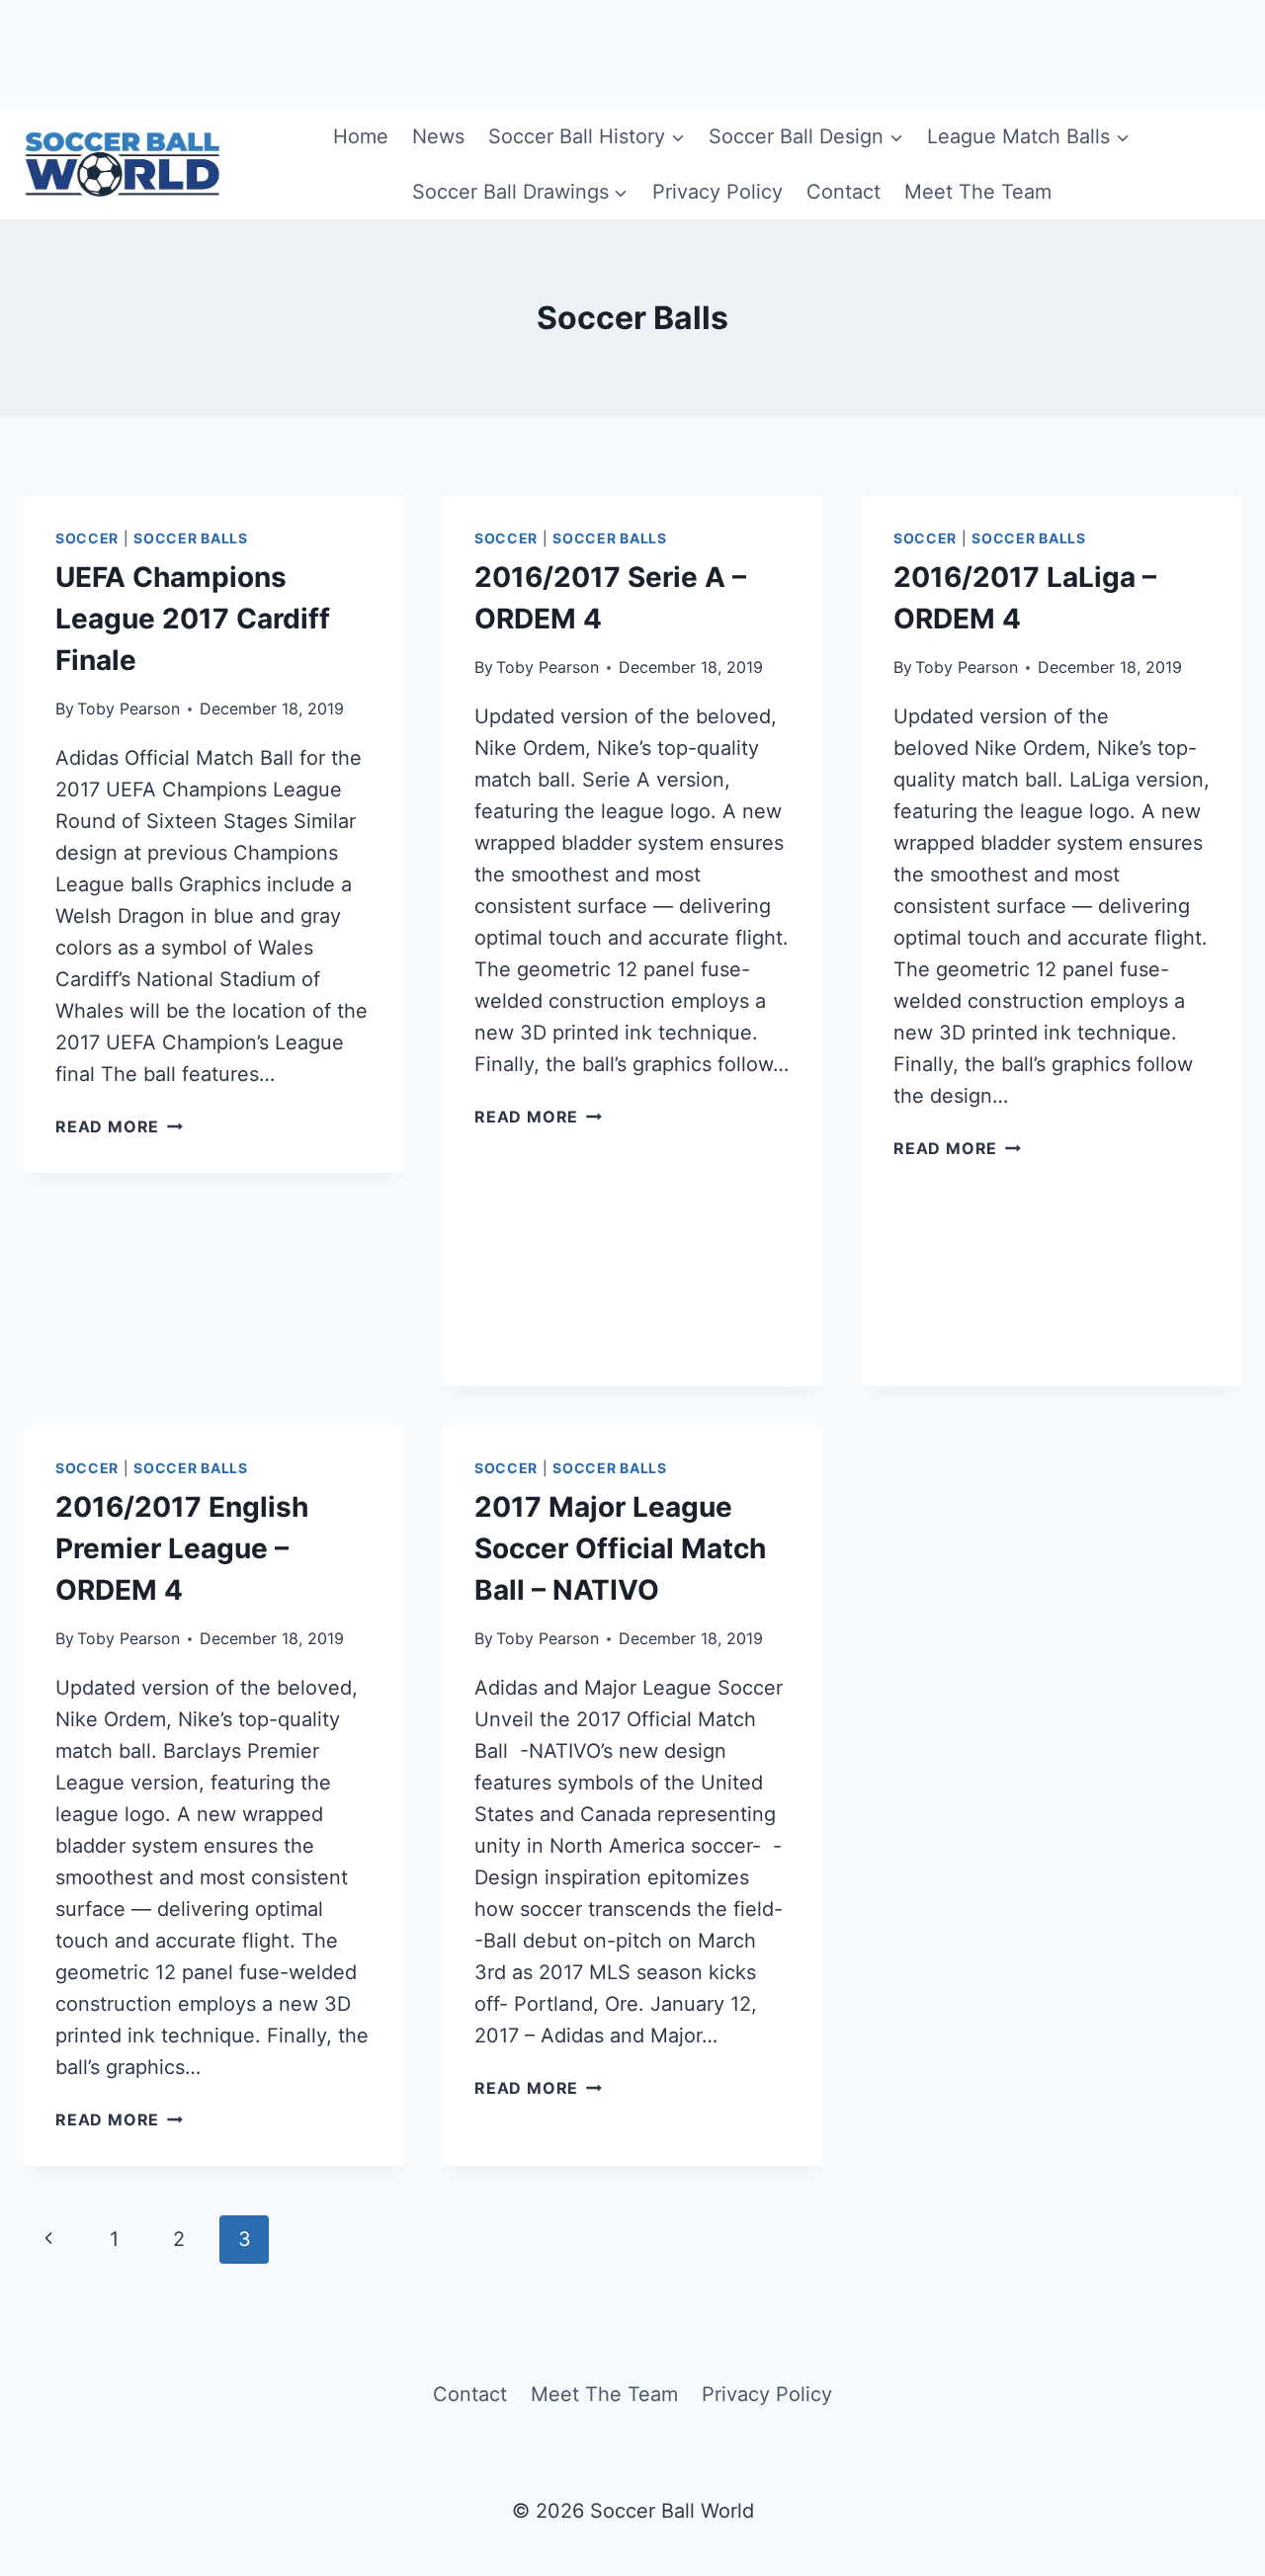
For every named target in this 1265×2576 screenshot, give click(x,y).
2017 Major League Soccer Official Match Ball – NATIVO (620, 1548)
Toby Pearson (128, 708)
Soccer (87, 538)
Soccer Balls (190, 538)
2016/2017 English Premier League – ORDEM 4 (182, 1548)
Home (361, 136)
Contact (843, 192)
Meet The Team (978, 192)
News (438, 136)
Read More (119, 1126)
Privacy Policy (717, 192)
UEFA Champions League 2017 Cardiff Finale (193, 619)
